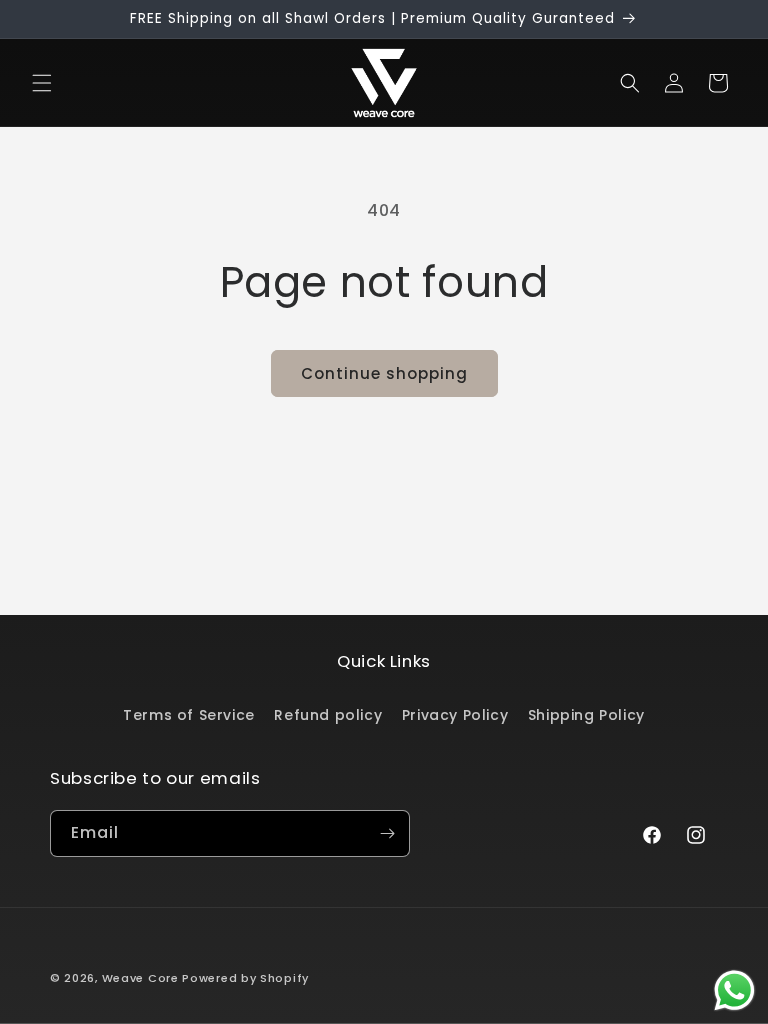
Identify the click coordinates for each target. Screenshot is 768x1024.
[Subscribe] (387, 833)
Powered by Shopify (245, 978)
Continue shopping (384, 373)
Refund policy (328, 715)
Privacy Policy (455, 715)
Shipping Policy (586, 715)
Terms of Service (189, 715)
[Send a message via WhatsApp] (734, 990)
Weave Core (140, 978)
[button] (42, 83)
